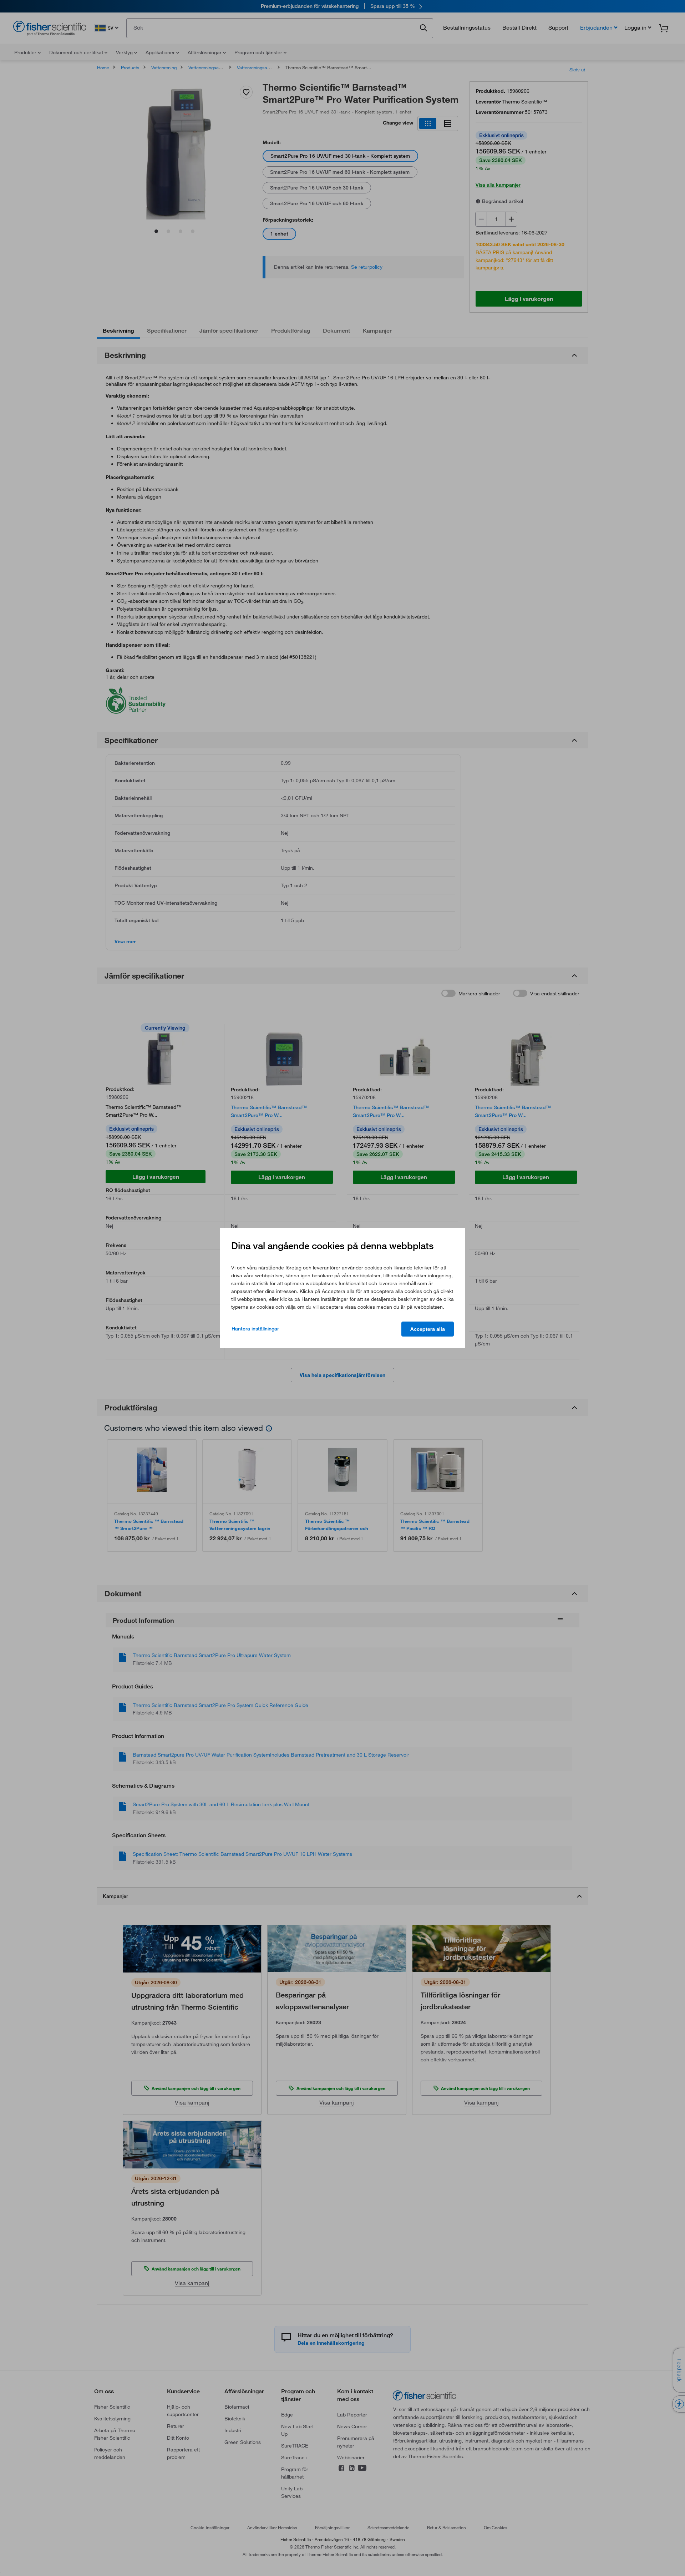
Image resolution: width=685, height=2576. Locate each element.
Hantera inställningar (255, 1329)
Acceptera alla (428, 1329)
